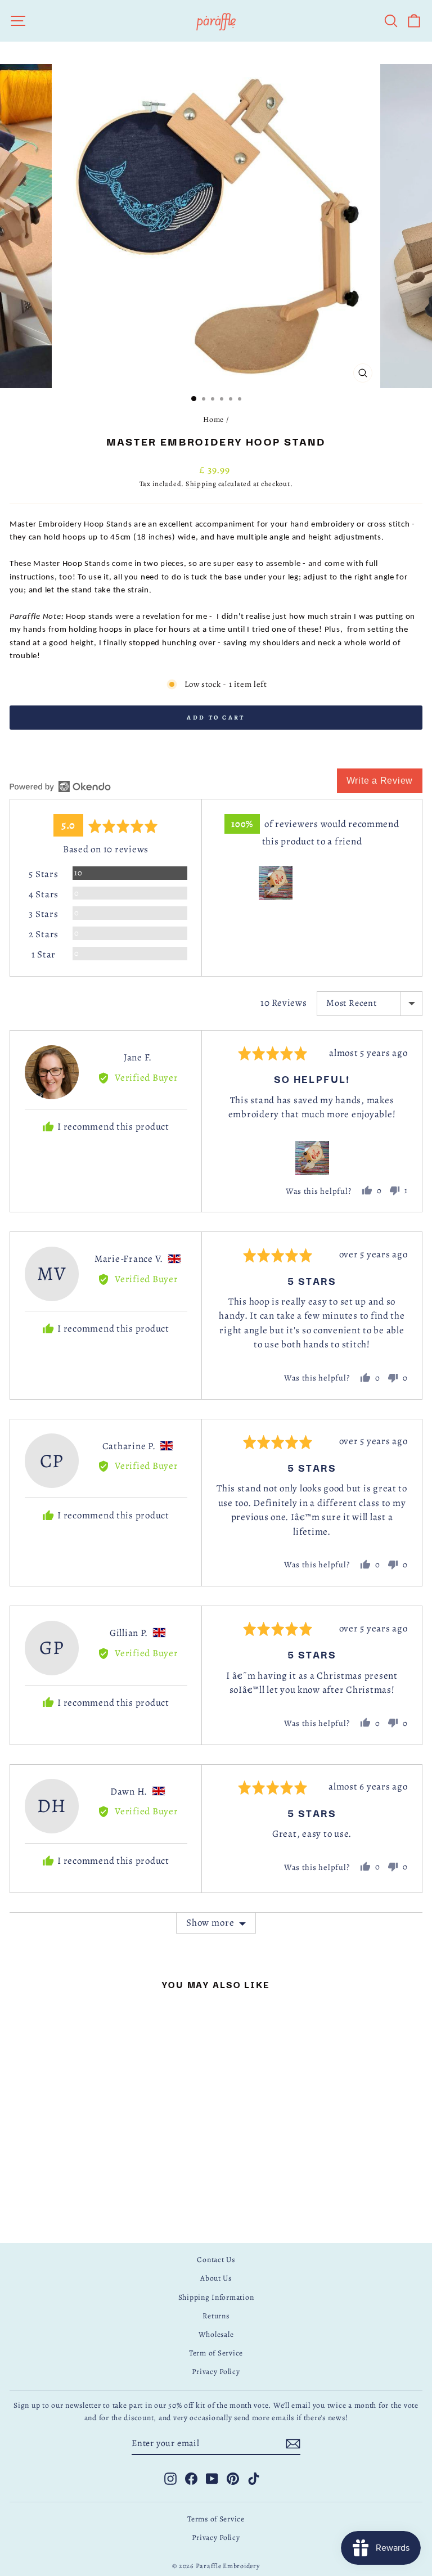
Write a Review (380, 781)
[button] (276, 883)
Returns (216, 2316)
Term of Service (216, 2353)
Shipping (201, 484)
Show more (210, 1923)
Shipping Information (216, 2297)
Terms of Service (216, 2519)
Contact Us (216, 2260)
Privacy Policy (216, 2372)
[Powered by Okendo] (60, 786)
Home (213, 419)
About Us (216, 2278)
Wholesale (216, 2334)
